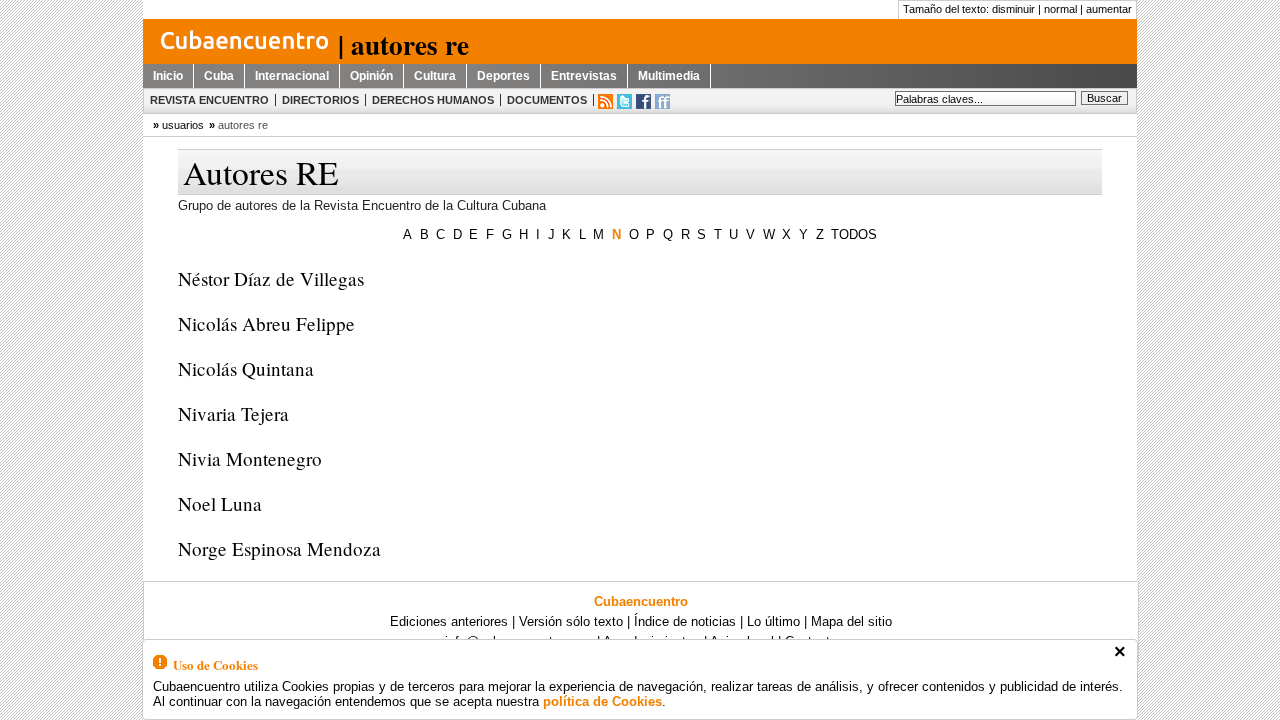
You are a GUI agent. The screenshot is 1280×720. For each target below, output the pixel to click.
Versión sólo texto (571, 621)
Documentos (547, 100)
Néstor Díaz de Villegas (271, 278)
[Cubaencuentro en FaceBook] (643, 101)
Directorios (320, 100)
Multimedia (669, 76)
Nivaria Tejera (233, 413)
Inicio (168, 76)
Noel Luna (220, 503)
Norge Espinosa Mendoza (279, 548)
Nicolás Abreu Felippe (266, 323)
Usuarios (183, 125)
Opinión (371, 76)
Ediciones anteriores (449, 621)
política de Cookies (602, 701)
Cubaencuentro (641, 601)
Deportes (503, 76)
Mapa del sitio (851, 621)
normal (1060, 9)
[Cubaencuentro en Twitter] (624, 101)
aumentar (1109, 9)
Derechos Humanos (433, 100)
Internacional (292, 76)
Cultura (435, 76)
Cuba (219, 76)
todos (854, 234)
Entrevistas (584, 76)
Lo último (773, 621)
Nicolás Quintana (246, 368)
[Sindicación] (605, 101)
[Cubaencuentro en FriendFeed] (662, 101)
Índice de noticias (685, 621)
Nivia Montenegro (250, 458)
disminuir (1013, 9)
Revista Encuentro (209, 100)
